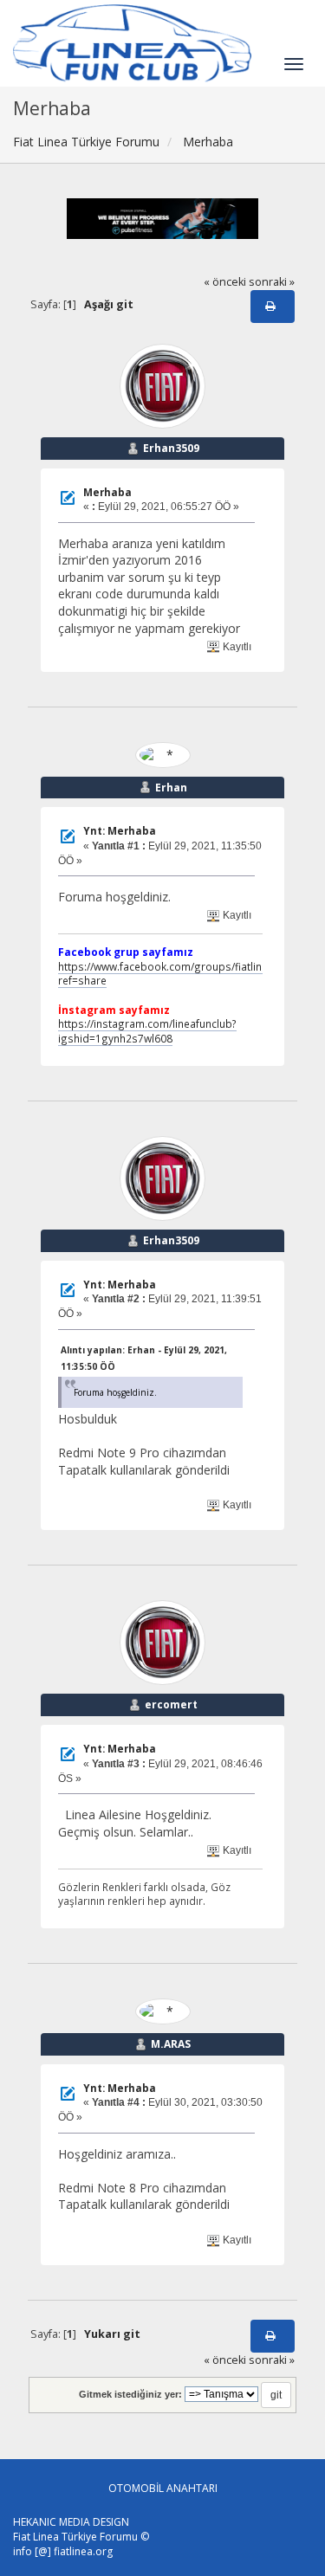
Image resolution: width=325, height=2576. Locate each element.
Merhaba (107, 492)
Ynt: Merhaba (120, 831)
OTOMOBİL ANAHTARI (163, 2488)
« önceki (225, 282)
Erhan (171, 788)
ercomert (171, 1704)
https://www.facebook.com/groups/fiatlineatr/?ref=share (174, 974)
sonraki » (272, 282)
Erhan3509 (171, 448)
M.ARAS (171, 2044)
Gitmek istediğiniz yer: (130, 2394)
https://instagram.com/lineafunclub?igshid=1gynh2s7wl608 (147, 1031)
